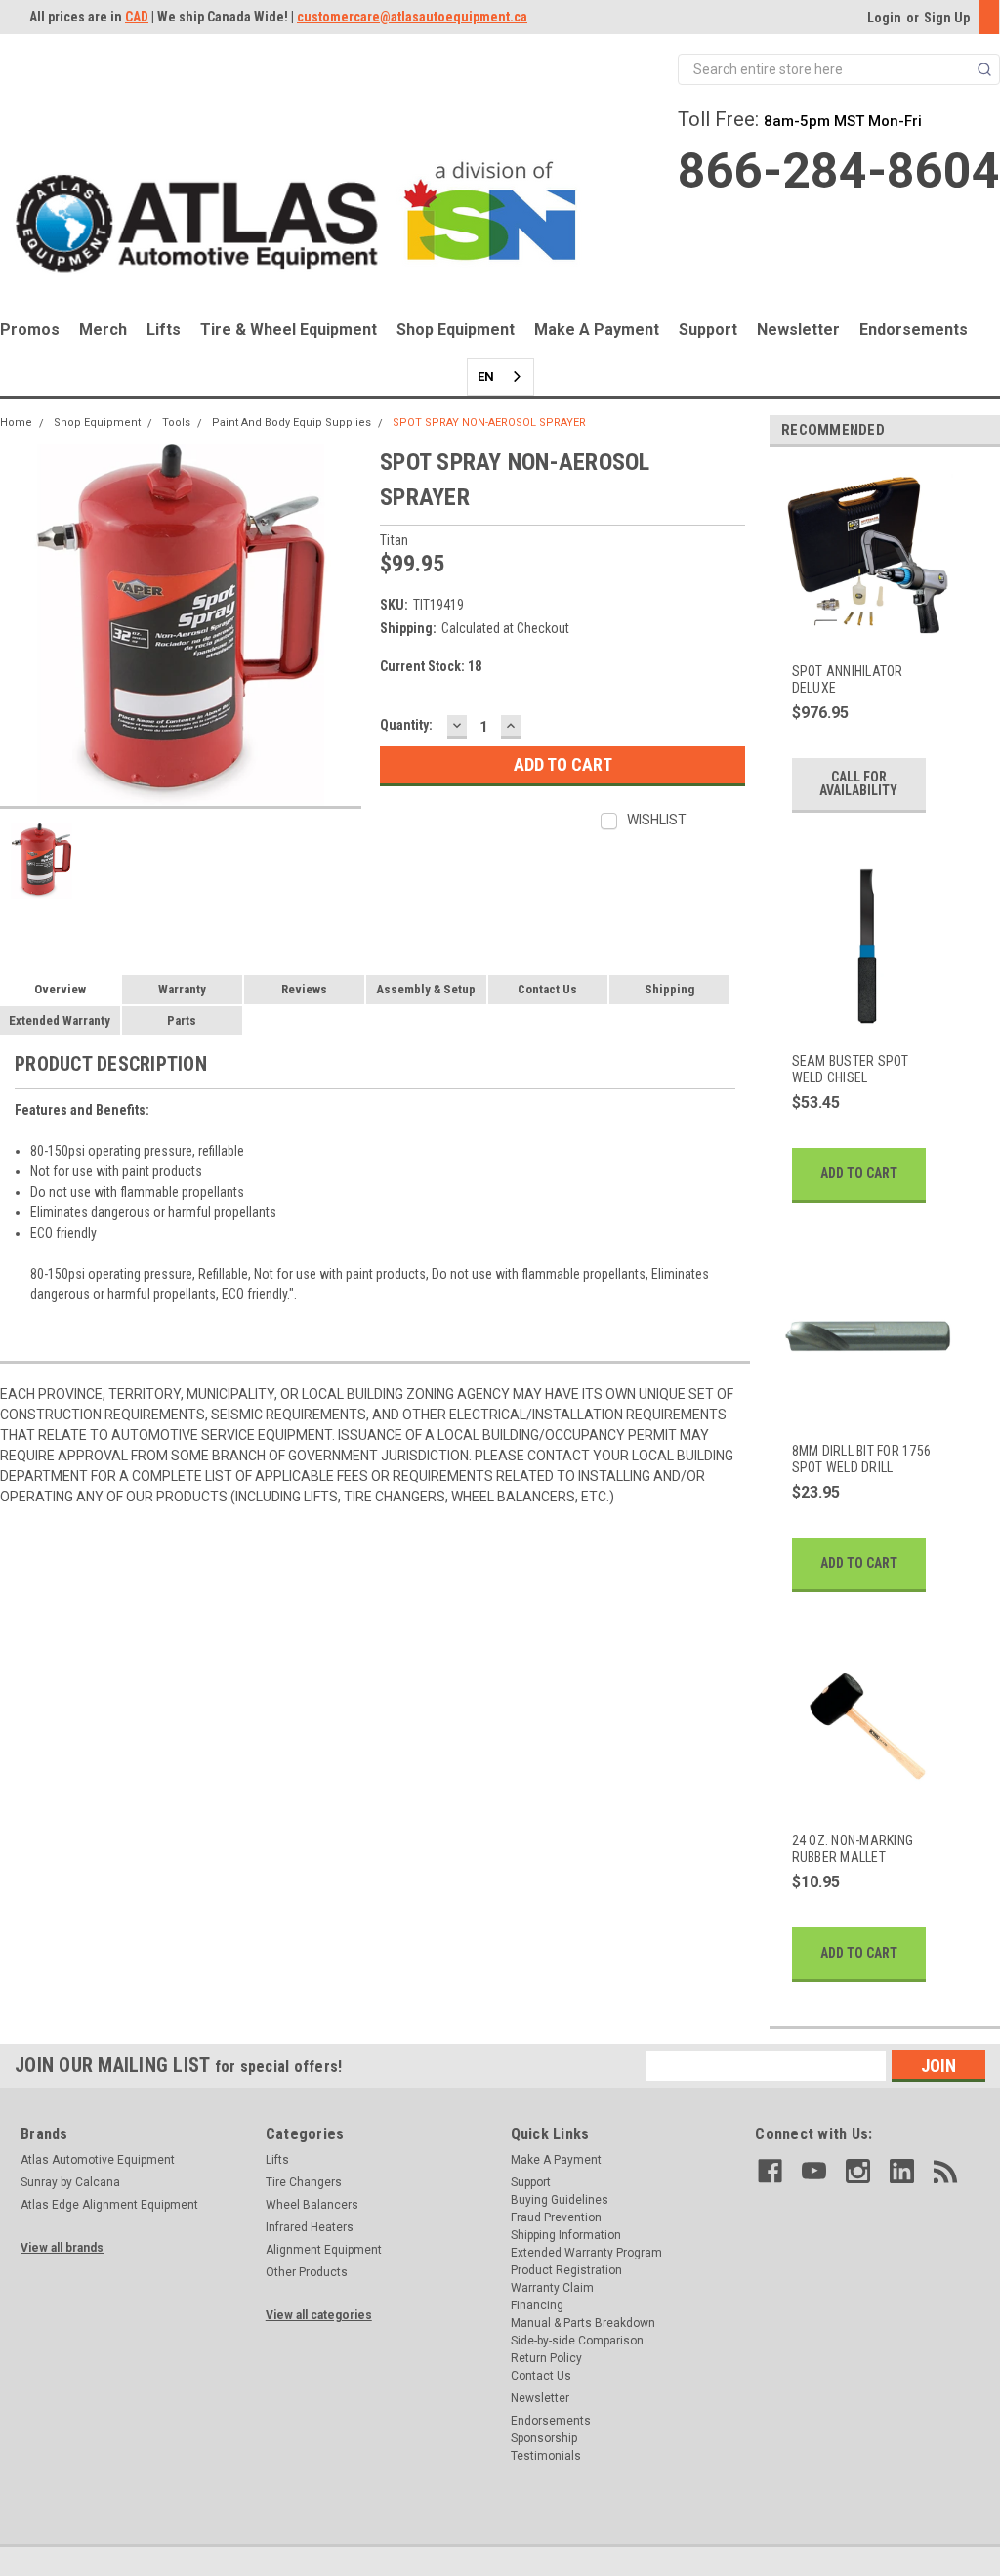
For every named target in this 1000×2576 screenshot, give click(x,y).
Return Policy (546, 2358)
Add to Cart (859, 1173)
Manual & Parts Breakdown (583, 2323)
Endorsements (914, 330)
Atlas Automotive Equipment (98, 2160)
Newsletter (798, 330)
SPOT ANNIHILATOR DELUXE (848, 680)
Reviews (304, 989)
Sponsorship (544, 2438)
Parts (182, 1020)
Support (708, 330)
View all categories (319, 2315)
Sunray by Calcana (70, 2182)
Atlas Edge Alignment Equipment (109, 2205)
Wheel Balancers (312, 2205)
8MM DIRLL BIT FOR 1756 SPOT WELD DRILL (862, 1459)
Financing (537, 2305)
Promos (30, 330)
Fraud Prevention (556, 2217)
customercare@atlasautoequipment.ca (412, 17)
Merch (103, 330)
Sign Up (947, 18)
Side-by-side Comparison (577, 2341)
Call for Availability (858, 783)
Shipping (669, 989)
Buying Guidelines (560, 2200)
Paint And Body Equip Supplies (292, 422)
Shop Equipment (456, 330)
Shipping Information (566, 2235)
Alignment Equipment (324, 2250)
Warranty (182, 989)
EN (486, 377)
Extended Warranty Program (586, 2253)
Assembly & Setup (426, 989)
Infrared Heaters (310, 2227)
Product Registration (566, 2270)
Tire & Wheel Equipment (289, 330)
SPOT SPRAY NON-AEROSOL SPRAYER (489, 422)
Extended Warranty (60, 1020)
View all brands (62, 2248)
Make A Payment (597, 330)
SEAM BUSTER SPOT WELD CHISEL (851, 1070)
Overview (60, 989)
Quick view (866, 632)
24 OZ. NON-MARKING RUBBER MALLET (853, 1849)
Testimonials (546, 2456)
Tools (176, 422)
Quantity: (406, 725)
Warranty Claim (552, 2288)
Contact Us (547, 989)
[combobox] (500, 377)
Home (16, 422)
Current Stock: (431, 666)
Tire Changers (304, 2182)
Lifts (164, 330)
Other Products (307, 2272)
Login (884, 18)
